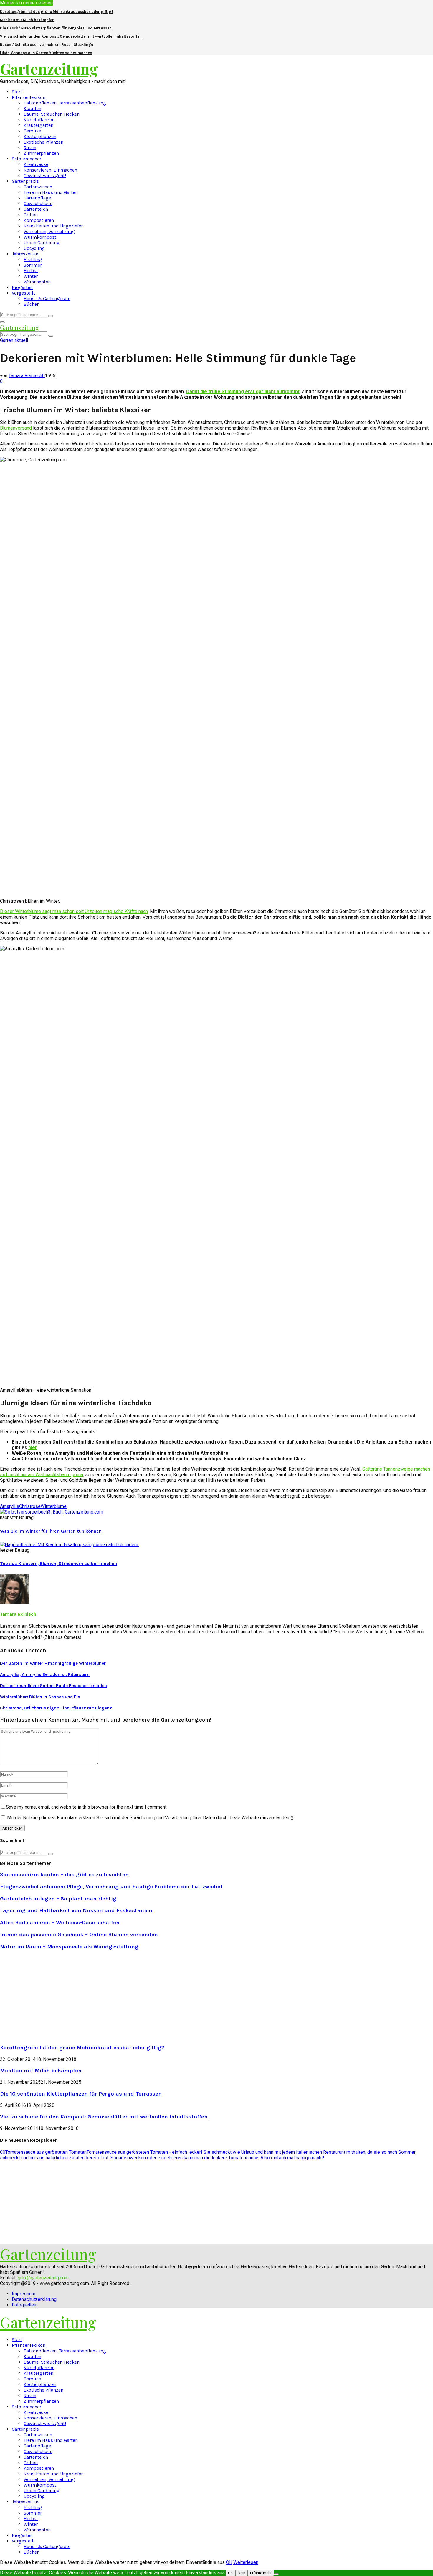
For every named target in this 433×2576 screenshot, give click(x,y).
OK (229, 2562)
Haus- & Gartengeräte (47, 298)
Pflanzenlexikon (29, 97)
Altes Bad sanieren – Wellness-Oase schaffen (60, 1923)
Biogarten (22, 287)
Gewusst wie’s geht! (45, 176)
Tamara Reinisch (25, 376)
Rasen (30, 148)
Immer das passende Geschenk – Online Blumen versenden (79, 1935)
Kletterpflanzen (40, 136)
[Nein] (276, 2574)
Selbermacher (27, 159)
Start (17, 92)
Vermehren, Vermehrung (49, 231)
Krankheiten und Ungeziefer (53, 226)
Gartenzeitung (49, 69)
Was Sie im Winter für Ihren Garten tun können (51, 1531)
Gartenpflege (37, 198)
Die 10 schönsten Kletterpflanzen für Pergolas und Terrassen (56, 28)
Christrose (30, 1506)
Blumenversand (16, 428)
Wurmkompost (40, 237)
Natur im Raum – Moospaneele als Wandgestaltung (69, 1947)
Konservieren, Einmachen (50, 170)
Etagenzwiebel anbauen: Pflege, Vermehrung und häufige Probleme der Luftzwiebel (111, 1887)
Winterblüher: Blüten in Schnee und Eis (40, 1697)
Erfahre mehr (261, 2573)
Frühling (33, 259)
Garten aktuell (14, 340)
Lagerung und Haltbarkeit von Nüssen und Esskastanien (76, 1910)
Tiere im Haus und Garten (51, 192)
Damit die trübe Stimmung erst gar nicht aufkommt (243, 391)
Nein (242, 2573)
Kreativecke (36, 164)
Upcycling (34, 248)
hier (33, 1447)
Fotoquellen (24, 2305)
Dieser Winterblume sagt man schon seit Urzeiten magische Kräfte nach (74, 911)
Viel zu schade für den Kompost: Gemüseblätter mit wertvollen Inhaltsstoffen (71, 36)
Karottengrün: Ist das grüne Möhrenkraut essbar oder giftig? (57, 12)
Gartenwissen (38, 187)
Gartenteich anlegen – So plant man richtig (58, 1899)
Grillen (31, 215)
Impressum (24, 2294)
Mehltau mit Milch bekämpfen (27, 20)
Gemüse (32, 131)
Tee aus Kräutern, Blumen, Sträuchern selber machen (58, 1563)
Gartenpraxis (25, 181)
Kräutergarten (38, 125)
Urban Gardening (42, 243)
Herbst (31, 271)
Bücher (31, 304)
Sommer (33, 265)
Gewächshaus (38, 203)
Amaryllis (10, 1506)
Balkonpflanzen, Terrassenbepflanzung (65, 103)
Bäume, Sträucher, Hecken (52, 114)
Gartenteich (36, 209)
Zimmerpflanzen (41, 153)
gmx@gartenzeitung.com (43, 2278)
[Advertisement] (49, 1996)
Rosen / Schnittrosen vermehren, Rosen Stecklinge (47, 45)
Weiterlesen (246, 2562)
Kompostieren (39, 220)
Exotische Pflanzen (43, 142)
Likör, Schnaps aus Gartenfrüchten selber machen (46, 53)
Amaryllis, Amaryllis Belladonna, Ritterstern (45, 1674)
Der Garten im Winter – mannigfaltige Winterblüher (53, 1663)
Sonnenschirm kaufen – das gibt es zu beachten (64, 1875)
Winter (31, 276)
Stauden (32, 108)
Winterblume (54, 1506)
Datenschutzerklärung (34, 2299)
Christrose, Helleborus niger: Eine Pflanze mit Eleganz (56, 1708)
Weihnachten (37, 282)
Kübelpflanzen (39, 120)
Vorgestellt (23, 293)
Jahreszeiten (25, 254)
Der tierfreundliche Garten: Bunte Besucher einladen (53, 1686)
